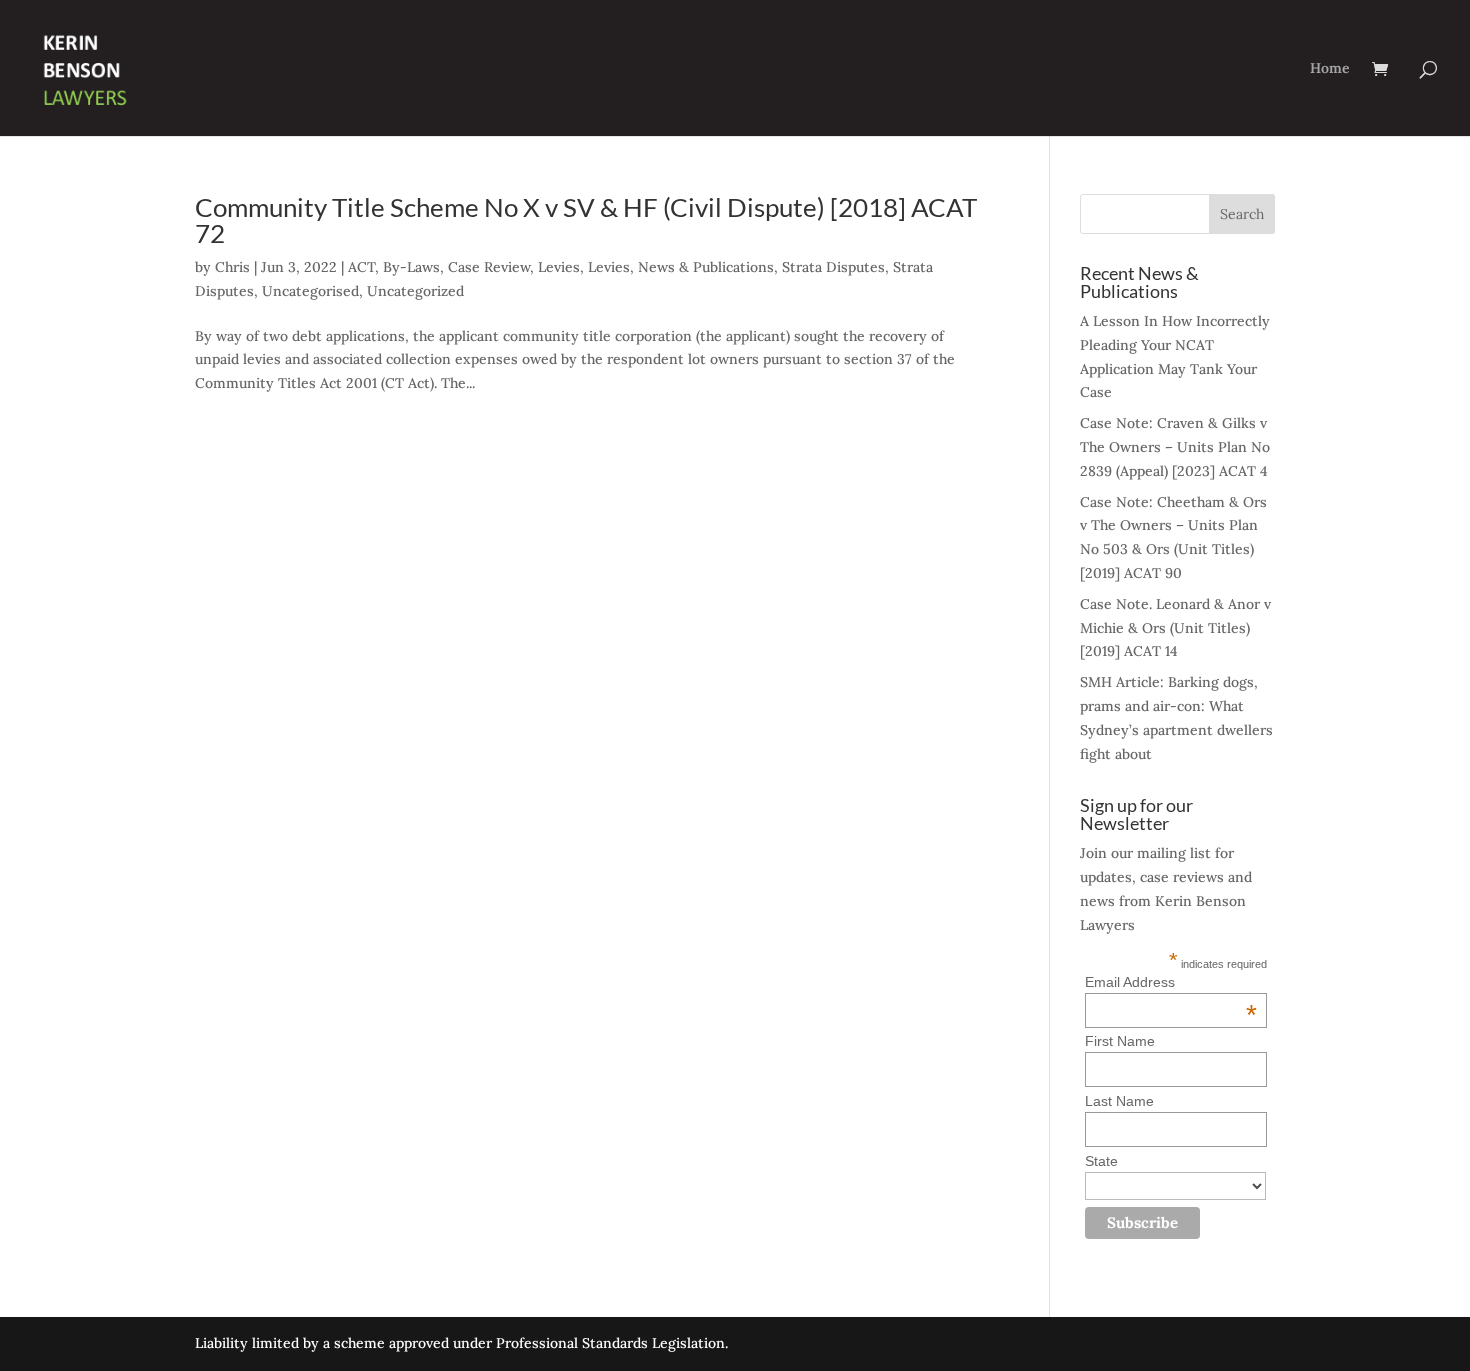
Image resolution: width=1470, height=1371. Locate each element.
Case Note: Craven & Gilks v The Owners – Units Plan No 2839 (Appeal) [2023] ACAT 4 (1175, 447)
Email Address (1171, 982)
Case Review (489, 267)
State (1101, 1161)
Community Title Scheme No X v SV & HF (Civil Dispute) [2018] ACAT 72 (586, 220)
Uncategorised (310, 291)
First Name (1120, 1041)
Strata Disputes (833, 267)
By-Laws (411, 267)
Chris (232, 267)
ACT (361, 267)
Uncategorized (415, 291)
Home (1330, 69)
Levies (559, 267)
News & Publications (706, 267)
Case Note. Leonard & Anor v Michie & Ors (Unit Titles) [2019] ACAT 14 (1175, 628)
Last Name (1119, 1101)
